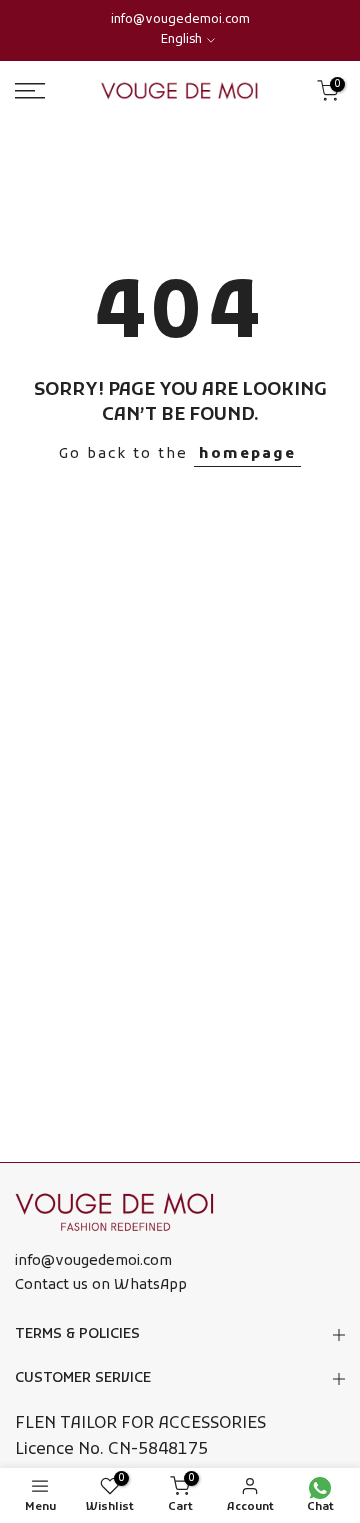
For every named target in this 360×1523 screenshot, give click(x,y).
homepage (247, 454)
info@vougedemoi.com (180, 20)
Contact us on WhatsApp (101, 1285)
